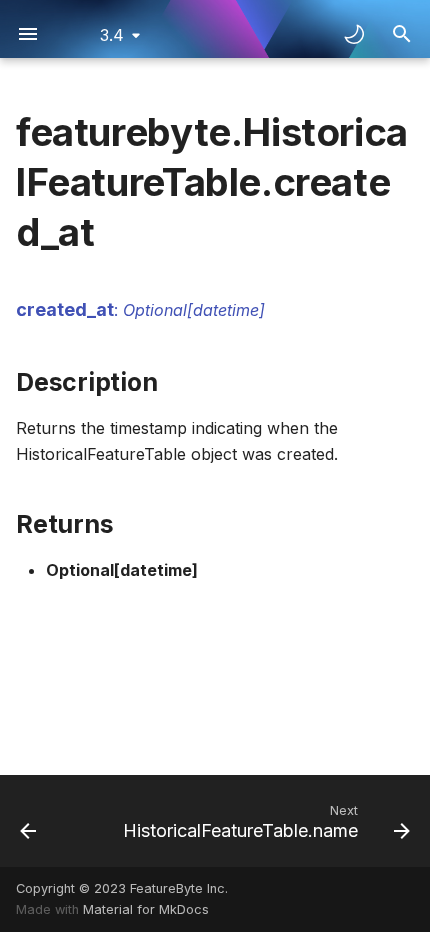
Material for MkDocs (146, 909)
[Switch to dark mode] (354, 34)
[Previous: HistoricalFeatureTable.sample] (28, 821)
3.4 (112, 35)
